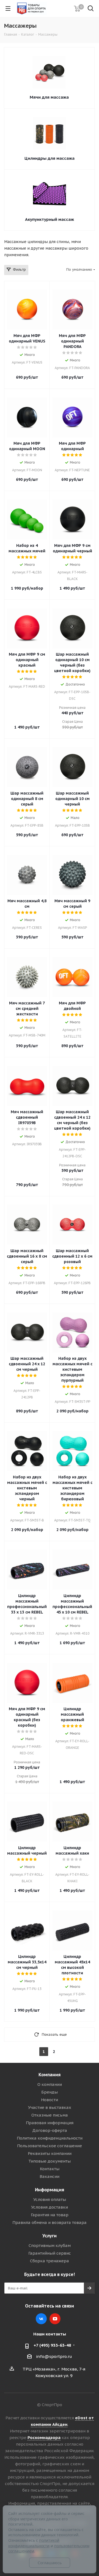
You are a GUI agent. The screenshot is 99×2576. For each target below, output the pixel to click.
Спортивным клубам (50, 2245)
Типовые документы (50, 2161)
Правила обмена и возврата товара (50, 2222)
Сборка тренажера (50, 2261)
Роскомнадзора (44, 2438)
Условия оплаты (50, 2199)
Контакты (50, 2169)
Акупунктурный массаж (50, 219)
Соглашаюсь (50, 2563)
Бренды (50, 2092)
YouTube (55, 2319)
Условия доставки (50, 2207)
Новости (50, 2100)
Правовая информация (50, 2123)
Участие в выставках (50, 2107)
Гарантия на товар (50, 2215)
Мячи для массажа (49, 97)
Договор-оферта (50, 2130)
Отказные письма (50, 2115)
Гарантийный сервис (50, 2253)
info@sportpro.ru (54, 2356)
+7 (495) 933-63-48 (52, 2345)
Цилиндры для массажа (50, 158)
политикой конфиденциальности (34, 2543)
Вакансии (50, 2176)
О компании (50, 2084)
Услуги (50, 2236)
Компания (50, 2075)
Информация (50, 2190)
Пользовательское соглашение (50, 2146)
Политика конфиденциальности (50, 2138)
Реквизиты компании (50, 2153)
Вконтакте (41, 2319)
